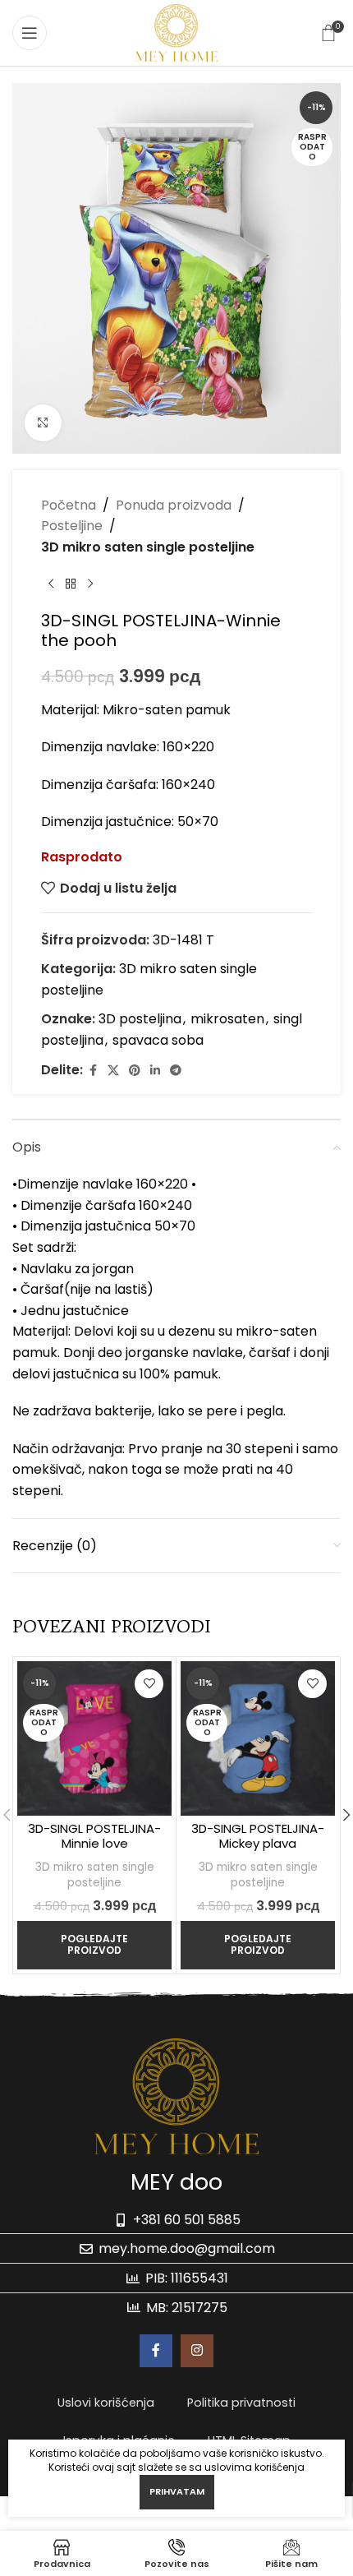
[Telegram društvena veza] (176, 1071)
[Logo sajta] (176, 32)
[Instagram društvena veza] (197, 2351)
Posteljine (72, 526)
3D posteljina (140, 1019)
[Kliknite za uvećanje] (43, 423)
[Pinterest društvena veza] (135, 1071)
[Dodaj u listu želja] (149, 1684)
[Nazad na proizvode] (71, 584)
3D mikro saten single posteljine (148, 547)
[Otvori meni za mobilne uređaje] (30, 33)
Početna (69, 505)
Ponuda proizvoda (174, 505)
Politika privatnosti (241, 2403)
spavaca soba (158, 1040)
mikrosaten (227, 1019)
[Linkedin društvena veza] (155, 1071)
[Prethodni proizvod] (51, 584)
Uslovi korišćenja (106, 2403)
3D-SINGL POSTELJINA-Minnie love (94, 1836)
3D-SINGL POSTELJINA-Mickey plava (258, 1836)
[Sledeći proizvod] (90, 584)
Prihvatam (177, 2491)
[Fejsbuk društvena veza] (93, 1071)
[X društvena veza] (113, 1071)
